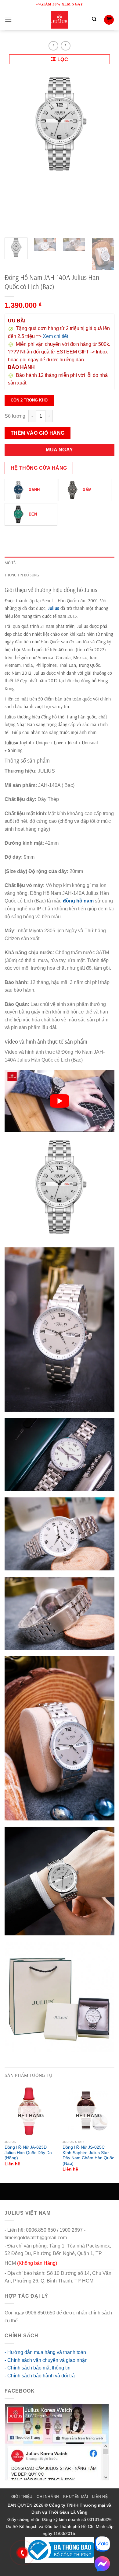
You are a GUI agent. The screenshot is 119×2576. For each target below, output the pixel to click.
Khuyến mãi (76, 2497)
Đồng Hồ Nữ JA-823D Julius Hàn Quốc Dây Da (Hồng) (28, 2153)
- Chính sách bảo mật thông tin (38, 2368)
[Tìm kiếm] (94, 20)
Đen (33, 514)
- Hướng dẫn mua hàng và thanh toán (45, 2352)
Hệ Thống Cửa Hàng (39, 468)
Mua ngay (60, 450)
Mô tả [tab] (10, 563)
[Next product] (53, 46)
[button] (8, 20)
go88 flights (33, 2321)
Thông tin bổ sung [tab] (22, 575)
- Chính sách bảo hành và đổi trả (40, 2376)
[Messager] (102, 2564)
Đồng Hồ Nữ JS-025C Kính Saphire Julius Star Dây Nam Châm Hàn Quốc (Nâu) (88, 2155)
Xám (87, 490)
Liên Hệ (100, 2497)
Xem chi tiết (55, 336)
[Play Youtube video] (60, 1101)
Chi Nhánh (48, 2497)
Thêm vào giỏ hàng (38, 433)
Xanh (34, 490)
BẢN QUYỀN (20, 2505)
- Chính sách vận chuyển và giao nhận (46, 2360)
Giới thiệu (22, 2497)
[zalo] (102, 2544)
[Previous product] (65, 46)
